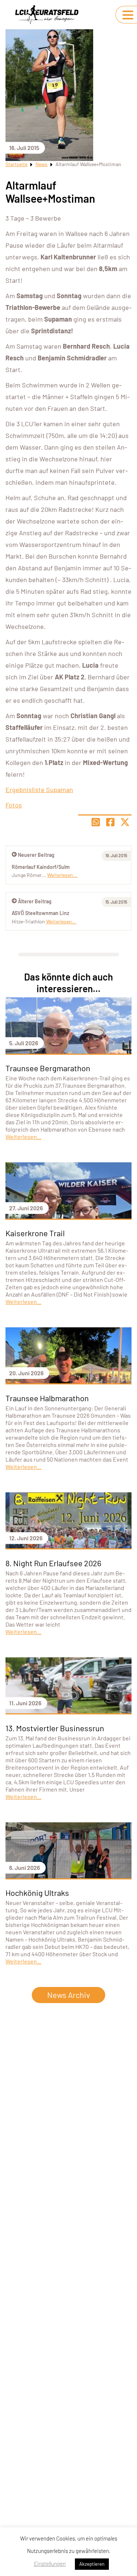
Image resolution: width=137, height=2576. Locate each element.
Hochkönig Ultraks (37, 1893)
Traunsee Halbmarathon (47, 1398)
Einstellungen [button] (50, 2564)
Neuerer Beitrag (36, 855)
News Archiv (68, 1995)
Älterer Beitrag (35, 901)
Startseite (16, 164)
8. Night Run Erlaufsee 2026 (53, 1563)
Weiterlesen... (61, 921)
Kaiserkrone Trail (35, 1233)
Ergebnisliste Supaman (39, 790)
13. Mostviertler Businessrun (55, 1728)
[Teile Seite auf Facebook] (110, 822)
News (41, 164)
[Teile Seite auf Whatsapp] (96, 822)
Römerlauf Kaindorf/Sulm (41, 867)
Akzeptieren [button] (92, 2564)
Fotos (14, 805)
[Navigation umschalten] (128, 15)
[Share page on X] (125, 822)
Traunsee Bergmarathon (48, 1068)
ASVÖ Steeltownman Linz (40, 913)
